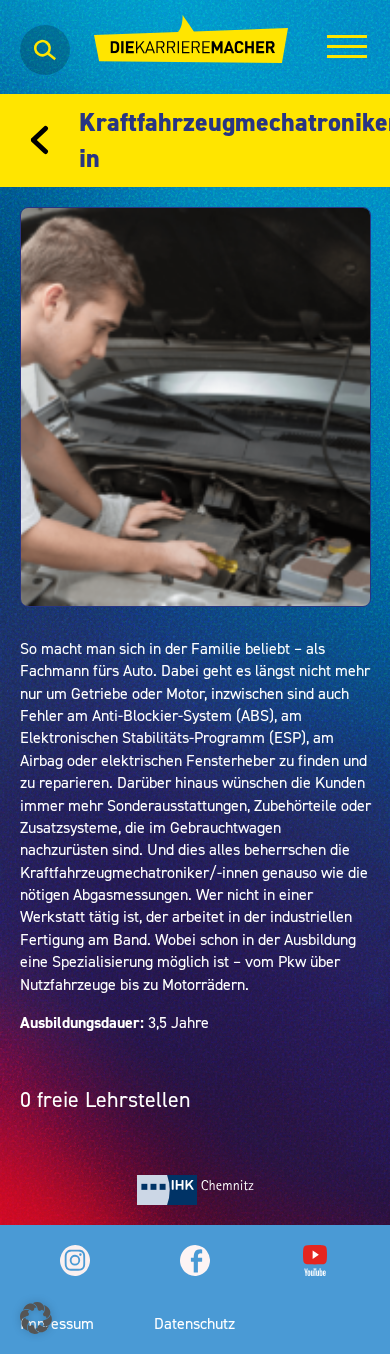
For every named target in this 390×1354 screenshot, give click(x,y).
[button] (36, 1318)
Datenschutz (194, 1323)
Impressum (57, 1323)
